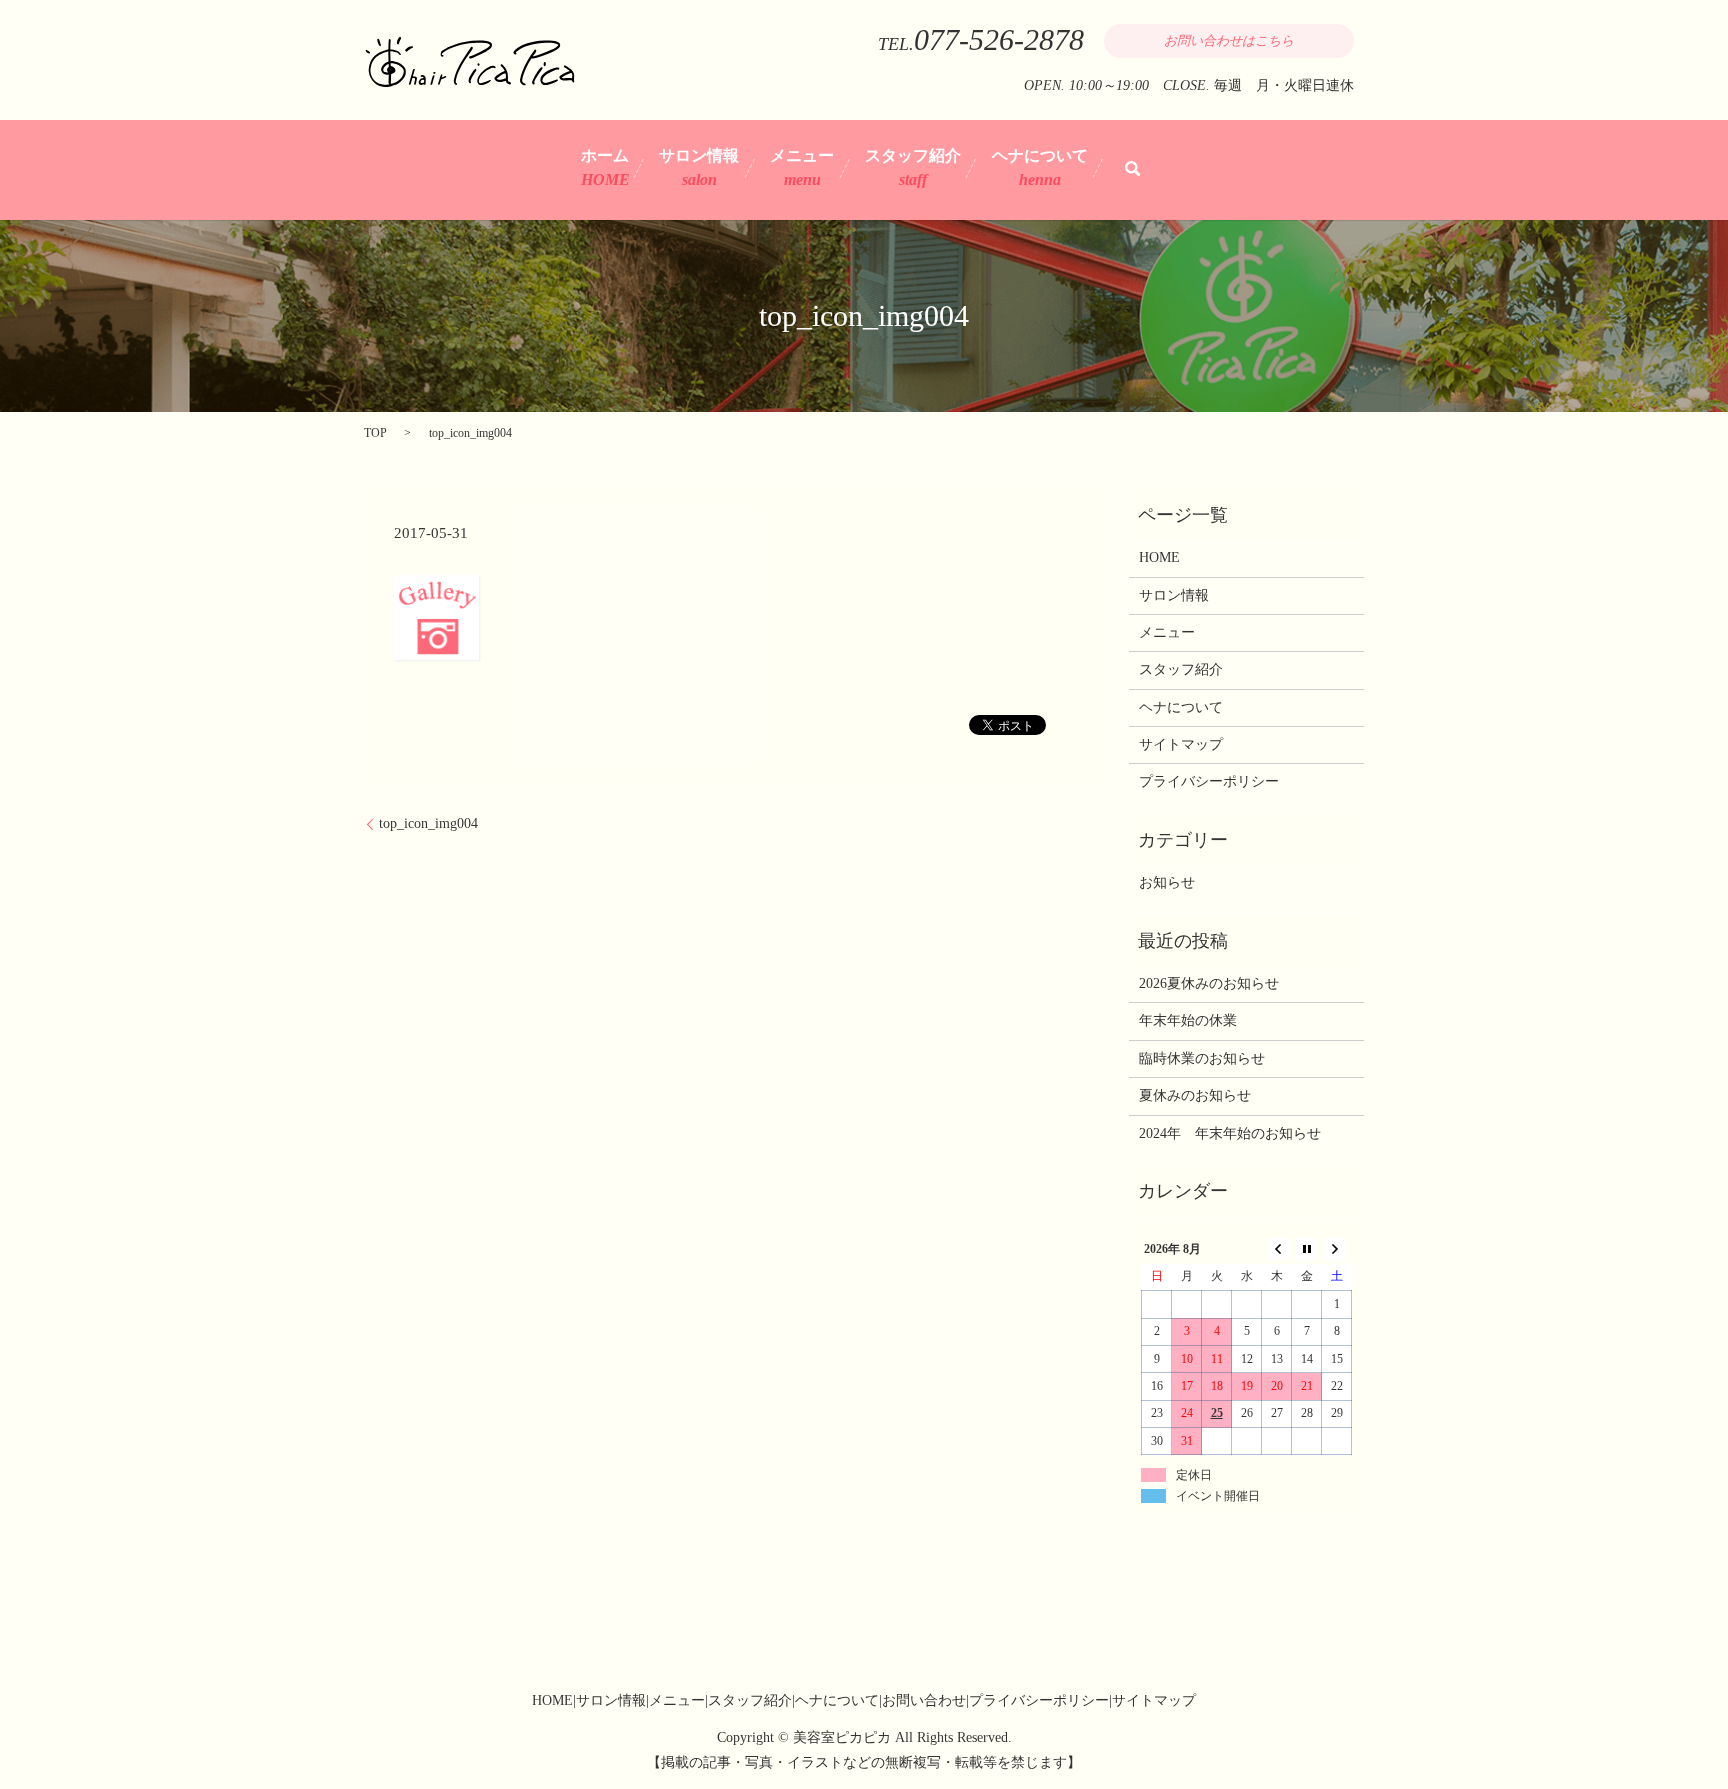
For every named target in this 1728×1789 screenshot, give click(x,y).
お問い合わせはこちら (1229, 40)
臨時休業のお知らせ (1202, 1058)
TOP (375, 433)
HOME (1159, 557)
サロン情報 (699, 167)
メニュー (802, 167)
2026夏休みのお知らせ (1209, 983)
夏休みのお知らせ (1195, 1095)
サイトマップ (1181, 744)
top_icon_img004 (428, 823)
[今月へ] (1307, 1249)
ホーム (605, 167)
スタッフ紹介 (913, 167)
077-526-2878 (999, 39)
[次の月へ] (1337, 1249)
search (1132, 168)
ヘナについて (1040, 167)
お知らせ (1167, 882)
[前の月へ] (1277, 1249)
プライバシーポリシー (1209, 781)
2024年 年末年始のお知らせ (1230, 1133)
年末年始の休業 (1188, 1020)
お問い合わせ (924, 1700)
